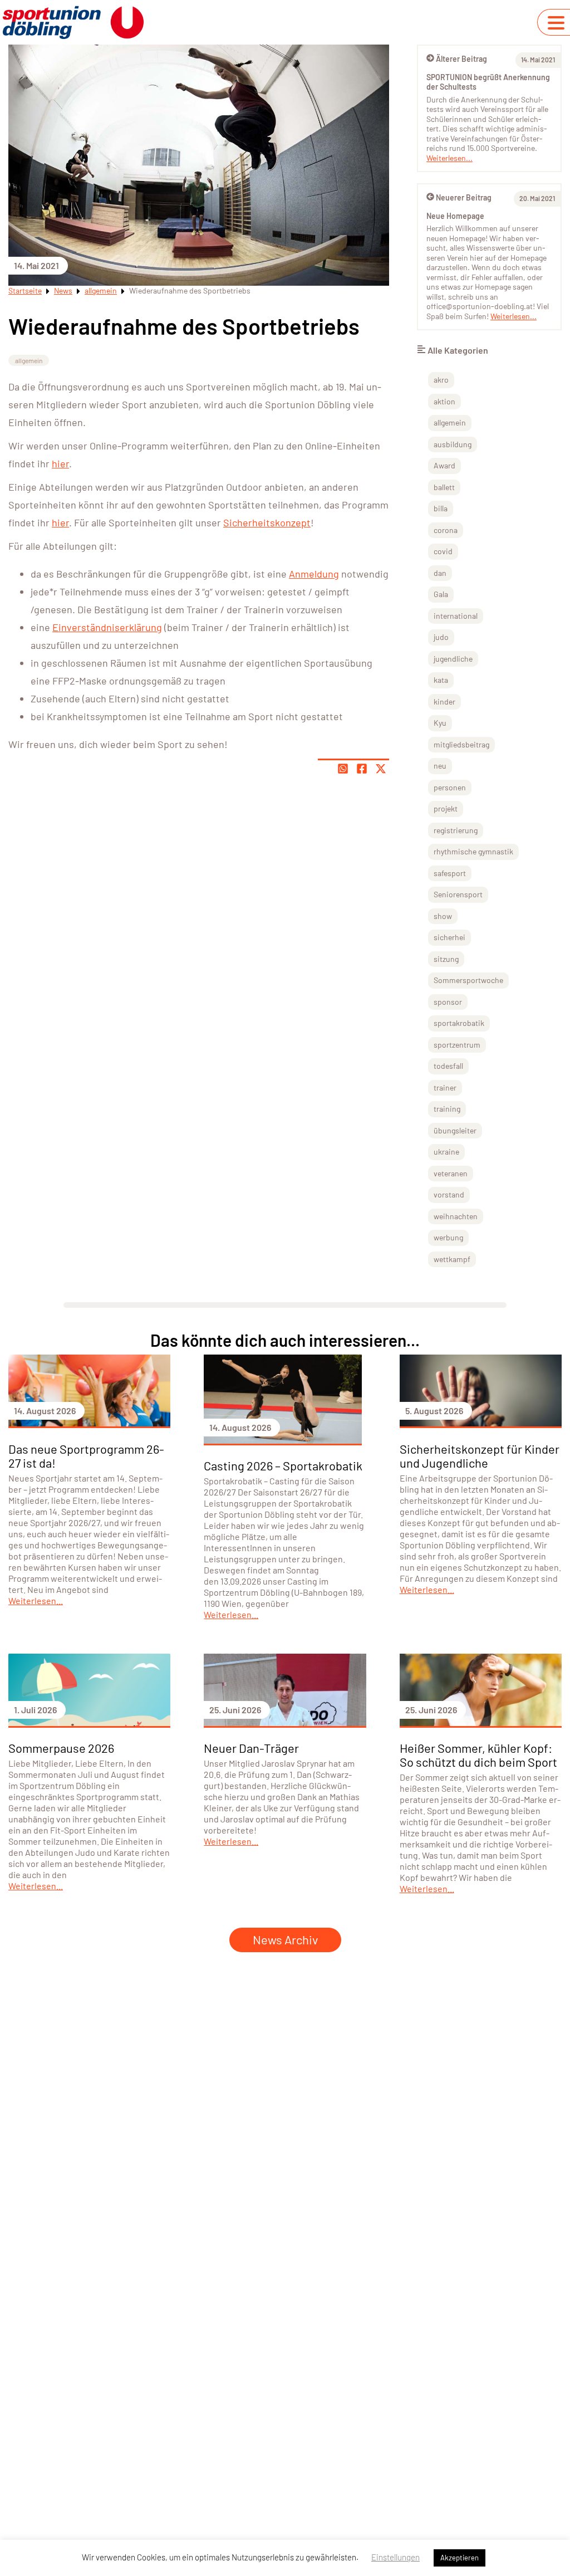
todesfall (448, 1066)
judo (441, 637)
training (447, 1109)
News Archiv (285, 1939)
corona (446, 530)
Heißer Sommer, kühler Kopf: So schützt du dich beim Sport (478, 1755)
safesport (450, 873)
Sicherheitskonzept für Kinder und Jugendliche (480, 1456)
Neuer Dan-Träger (251, 1748)
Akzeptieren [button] (460, 2558)
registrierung (456, 830)
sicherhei (449, 937)
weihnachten (456, 1216)
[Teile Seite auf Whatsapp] (343, 769)
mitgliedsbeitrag (461, 744)
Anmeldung (314, 574)
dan (440, 573)
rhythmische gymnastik (473, 851)
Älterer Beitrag (461, 59)
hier (60, 463)
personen (450, 787)
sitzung (446, 959)
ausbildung (453, 444)
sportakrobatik (459, 1023)
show (443, 916)
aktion (444, 401)
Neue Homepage (455, 216)
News (63, 290)
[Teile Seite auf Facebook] (362, 769)
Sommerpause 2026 (61, 1748)
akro (441, 380)
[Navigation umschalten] (556, 23)
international (456, 616)
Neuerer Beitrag (464, 197)
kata (441, 680)
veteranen (451, 1173)
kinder (444, 702)
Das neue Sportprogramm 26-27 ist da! (86, 1456)
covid (443, 551)
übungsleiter (455, 1130)
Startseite (25, 290)
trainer (445, 1087)
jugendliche (453, 659)
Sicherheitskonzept (267, 522)
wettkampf (452, 1259)
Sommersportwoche (468, 980)
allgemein (101, 290)
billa (441, 508)
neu (440, 766)
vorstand (449, 1194)
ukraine (446, 1152)
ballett (444, 487)
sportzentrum (457, 1045)
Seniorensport (458, 894)
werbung (448, 1237)
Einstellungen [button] (395, 2557)
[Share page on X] (381, 769)
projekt (446, 808)
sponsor (448, 1002)
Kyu (440, 723)
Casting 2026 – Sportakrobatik (283, 1465)
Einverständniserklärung (107, 627)
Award (444, 465)
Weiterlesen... (449, 158)
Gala (441, 594)
